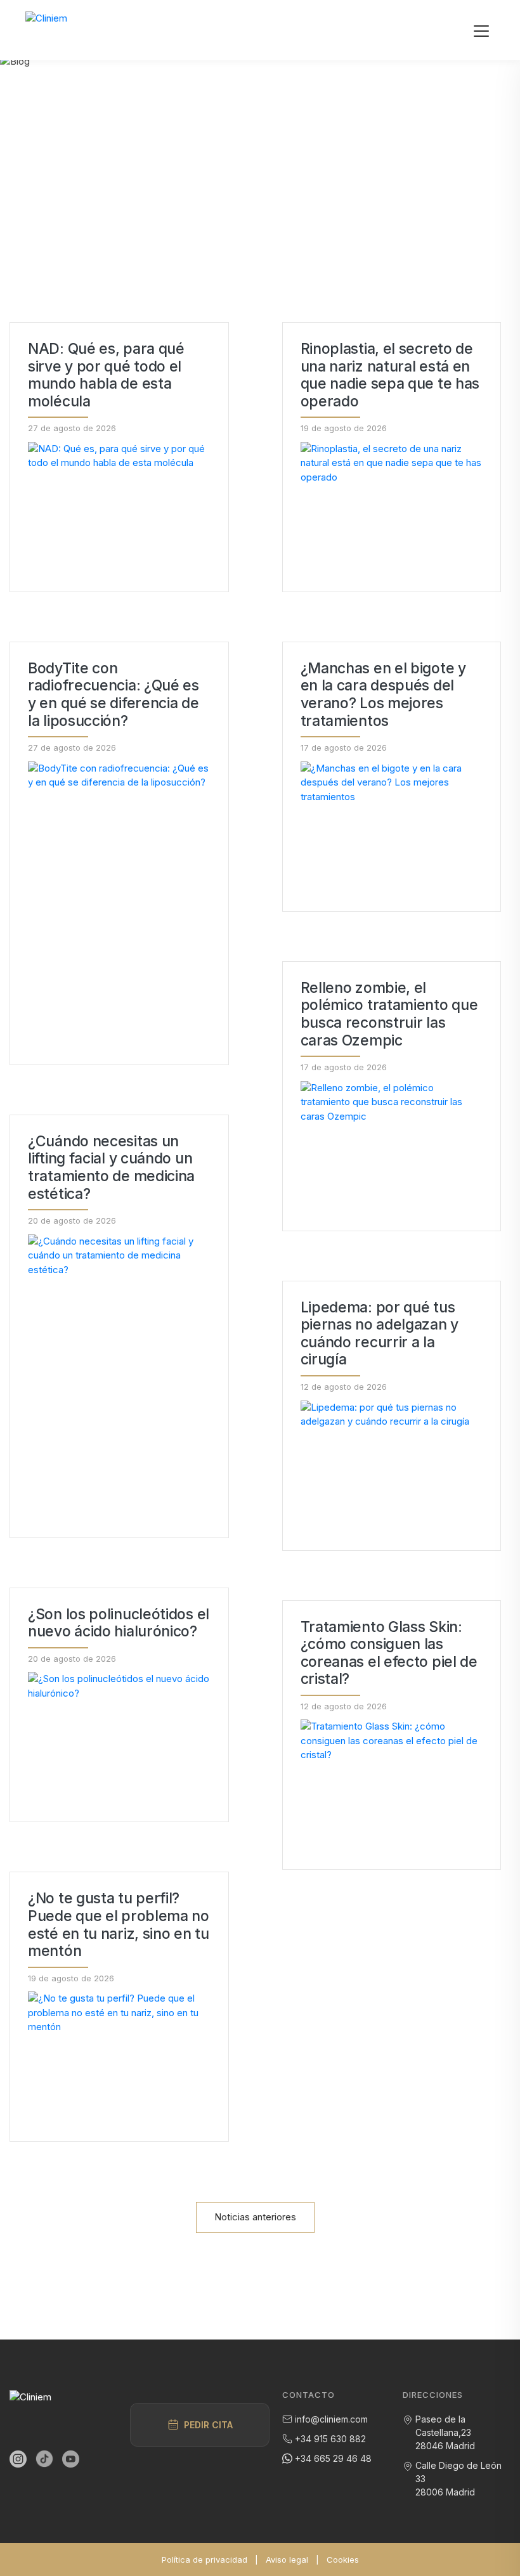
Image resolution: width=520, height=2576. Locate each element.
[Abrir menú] (481, 30)
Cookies (343, 2560)
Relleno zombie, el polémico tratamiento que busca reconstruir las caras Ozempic (389, 1014)
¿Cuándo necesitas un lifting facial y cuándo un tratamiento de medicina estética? (111, 1168)
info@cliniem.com (331, 2419)
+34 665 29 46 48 (333, 2458)
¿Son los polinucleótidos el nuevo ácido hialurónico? (119, 1623)
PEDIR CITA (208, 2425)
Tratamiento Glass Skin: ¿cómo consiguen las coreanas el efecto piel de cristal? (389, 1654)
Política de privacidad (205, 2560)
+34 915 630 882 (330, 2439)
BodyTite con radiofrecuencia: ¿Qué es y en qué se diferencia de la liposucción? (114, 695)
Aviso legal (287, 2560)
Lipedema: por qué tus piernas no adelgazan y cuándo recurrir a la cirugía (380, 1334)
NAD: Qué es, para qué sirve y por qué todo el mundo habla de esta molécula (106, 375)
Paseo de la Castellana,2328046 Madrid (445, 2432)
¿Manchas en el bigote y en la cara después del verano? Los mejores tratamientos (383, 695)
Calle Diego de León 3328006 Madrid (458, 2479)
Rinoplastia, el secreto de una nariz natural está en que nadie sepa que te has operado (390, 375)
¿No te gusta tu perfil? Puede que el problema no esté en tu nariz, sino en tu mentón (119, 1925)
